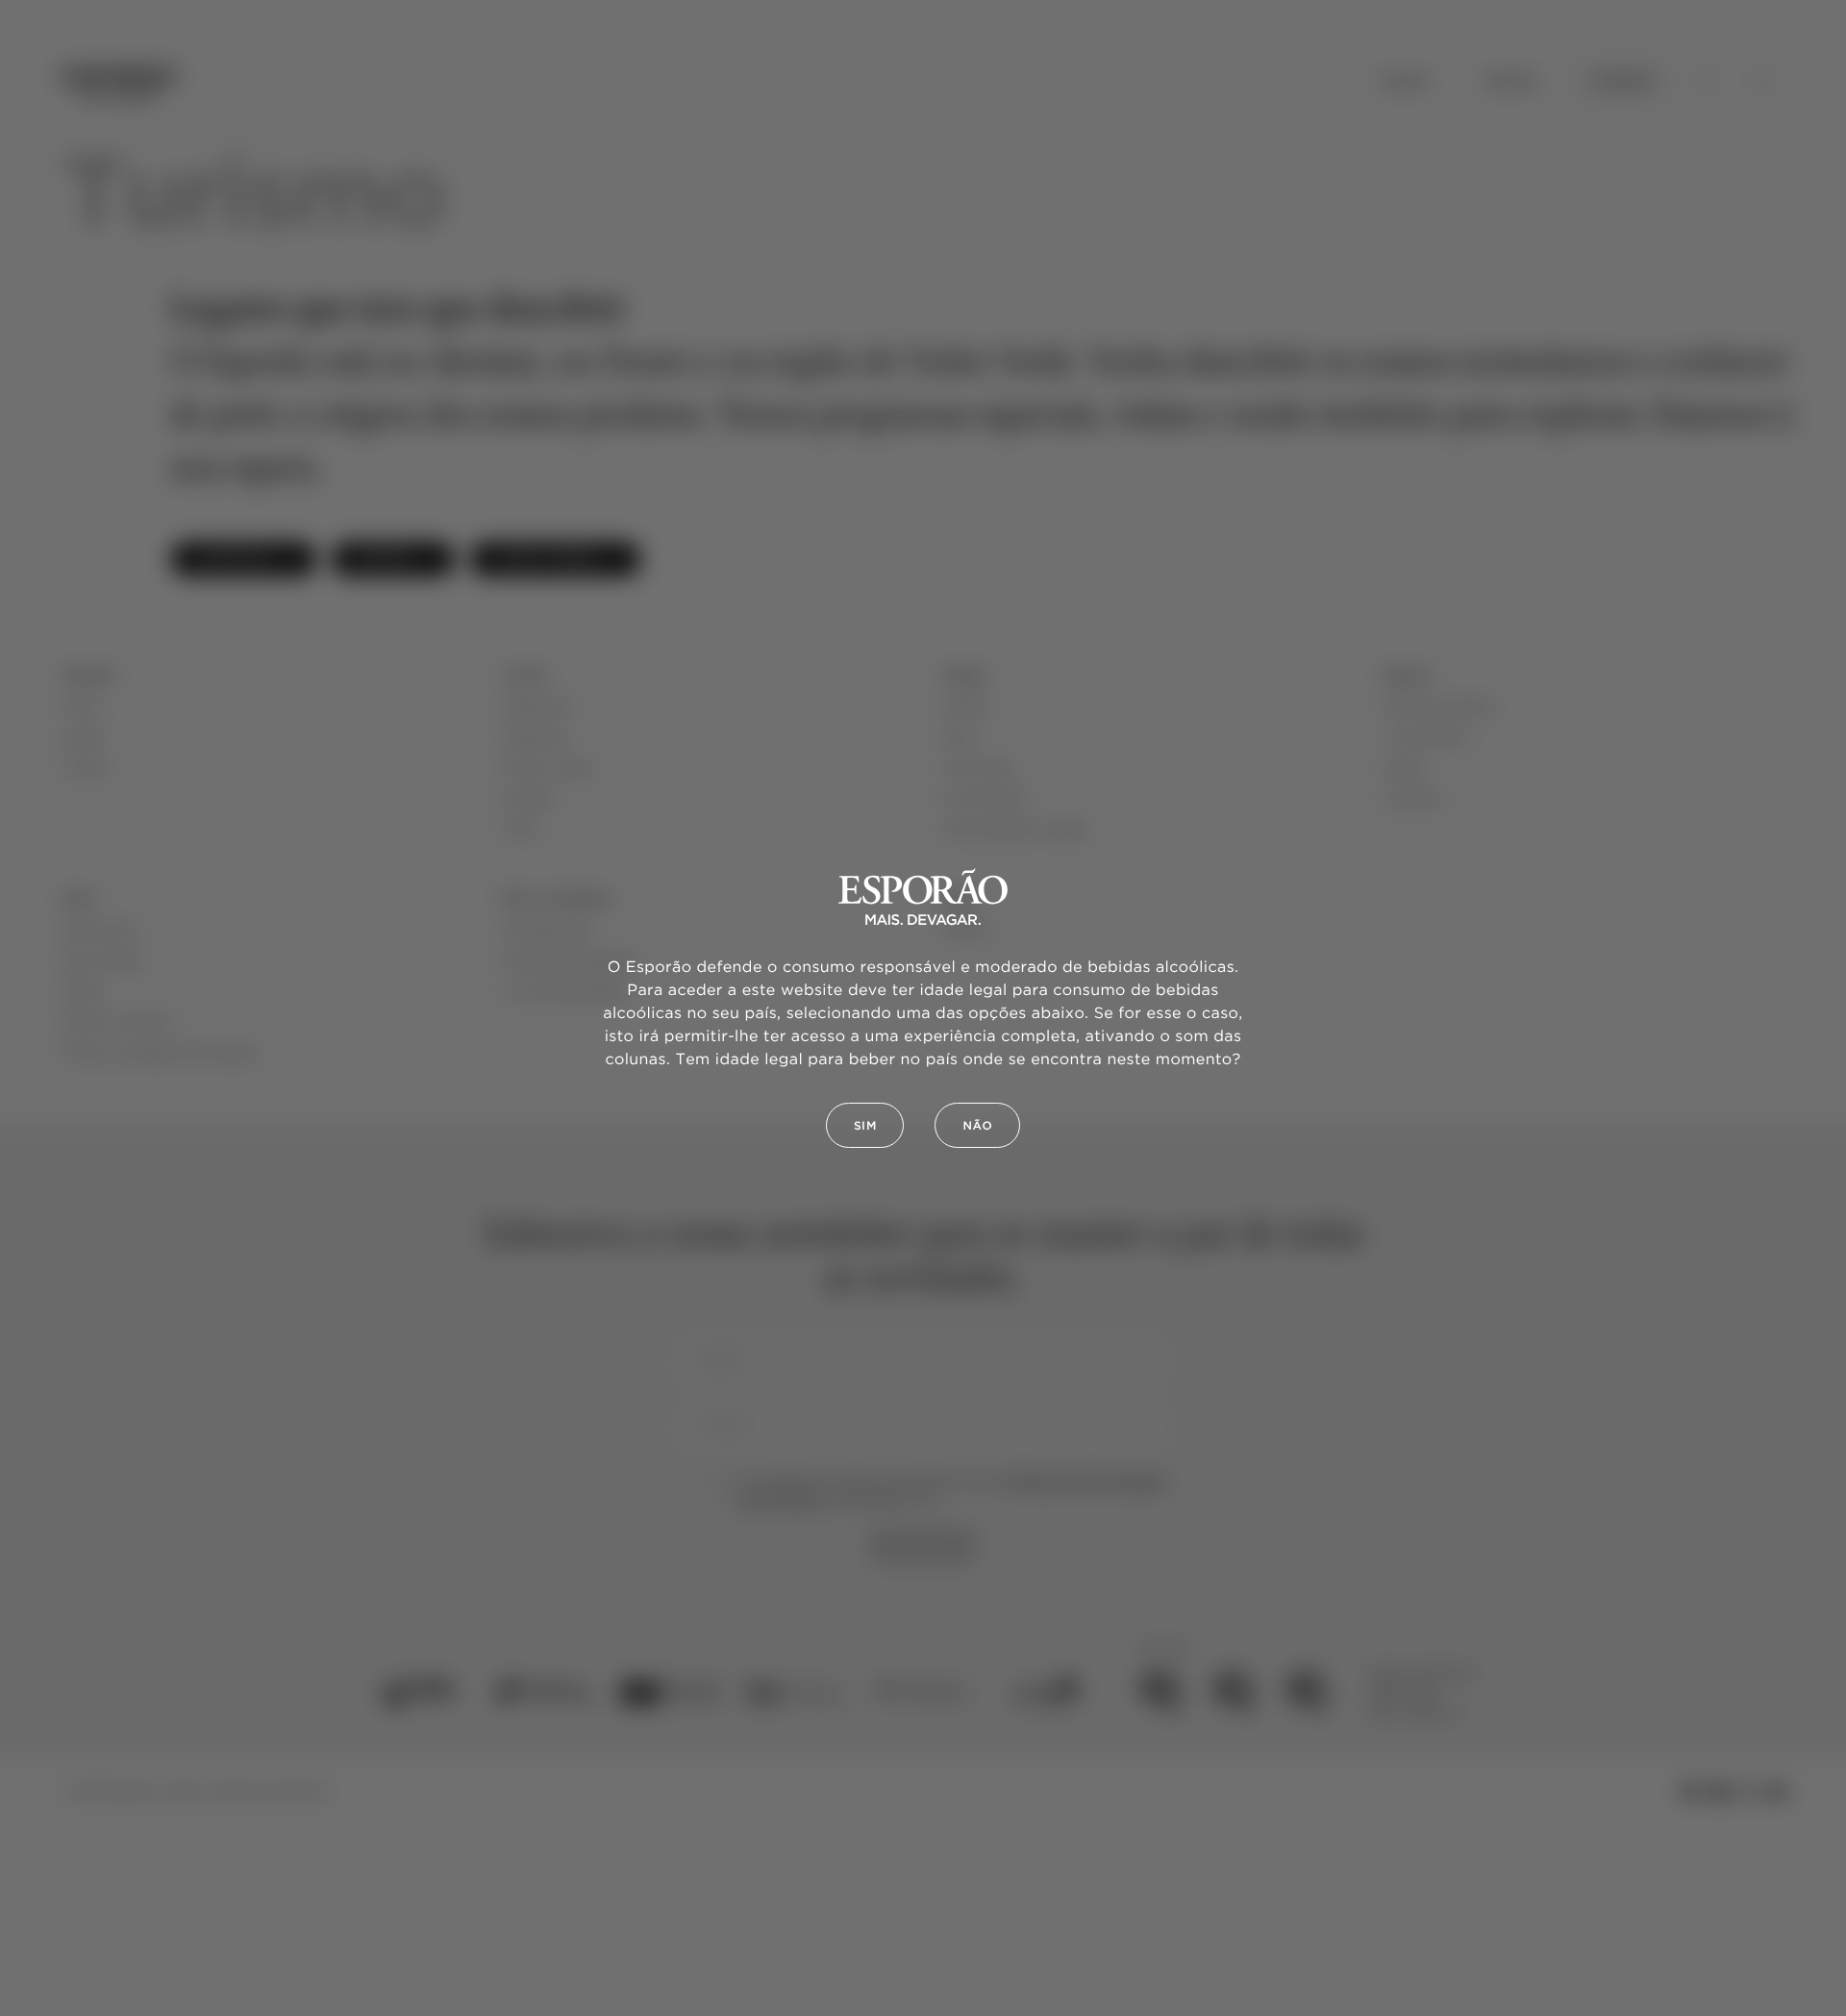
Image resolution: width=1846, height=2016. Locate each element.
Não (977, 1126)
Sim (865, 1126)
